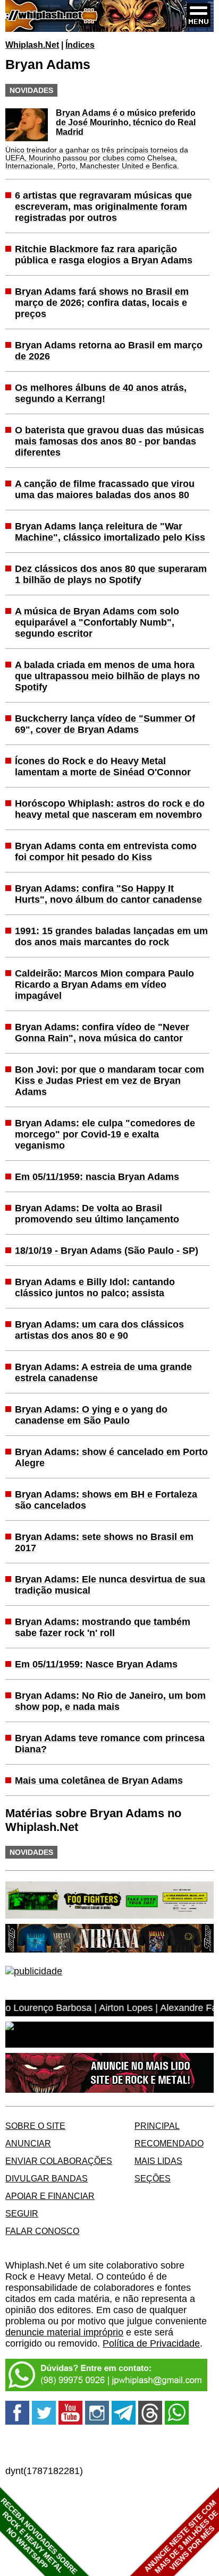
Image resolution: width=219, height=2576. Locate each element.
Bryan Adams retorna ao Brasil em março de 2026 (109, 351)
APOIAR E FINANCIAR (50, 2196)
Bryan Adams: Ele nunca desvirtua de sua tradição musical (110, 1585)
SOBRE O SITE (35, 2126)
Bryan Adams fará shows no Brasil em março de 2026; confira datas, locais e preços (102, 303)
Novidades (31, 90)
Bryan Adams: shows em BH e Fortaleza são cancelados (106, 1500)
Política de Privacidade (151, 2343)
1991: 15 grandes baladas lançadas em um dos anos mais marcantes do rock (111, 936)
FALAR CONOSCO (42, 2231)
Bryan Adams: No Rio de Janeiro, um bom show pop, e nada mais (110, 1701)
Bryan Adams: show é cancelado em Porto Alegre (111, 1457)
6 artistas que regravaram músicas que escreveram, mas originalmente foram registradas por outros (103, 207)
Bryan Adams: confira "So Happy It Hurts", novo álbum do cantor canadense (108, 894)
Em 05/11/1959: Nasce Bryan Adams (96, 1664)
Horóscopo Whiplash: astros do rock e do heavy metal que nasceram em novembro (110, 809)
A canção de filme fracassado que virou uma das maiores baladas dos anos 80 (105, 489)
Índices (80, 45)
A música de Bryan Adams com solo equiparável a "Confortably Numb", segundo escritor (97, 622)
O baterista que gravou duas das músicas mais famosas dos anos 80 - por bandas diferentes (109, 441)
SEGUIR (22, 2213)
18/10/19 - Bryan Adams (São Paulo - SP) (107, 1251)
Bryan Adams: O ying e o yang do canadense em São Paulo (91, 1415)
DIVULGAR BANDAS (47, 2178)
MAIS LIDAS (158, 2161)
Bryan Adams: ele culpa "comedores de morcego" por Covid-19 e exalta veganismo (105, 1134)
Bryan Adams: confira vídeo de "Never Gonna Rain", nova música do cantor (102, 1033)
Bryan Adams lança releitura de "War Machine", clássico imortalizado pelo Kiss (110, 532)
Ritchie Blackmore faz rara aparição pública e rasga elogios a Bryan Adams (104, 255)
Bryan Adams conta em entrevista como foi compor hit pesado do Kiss (106, 851)
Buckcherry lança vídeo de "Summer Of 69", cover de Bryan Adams (105, 724)
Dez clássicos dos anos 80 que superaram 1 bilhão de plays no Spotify (111, 574)
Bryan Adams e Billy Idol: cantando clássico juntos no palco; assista (95, 1287)
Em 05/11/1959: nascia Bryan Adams (97, 1177)
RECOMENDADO (169, 2143)
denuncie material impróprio (64, 2332)
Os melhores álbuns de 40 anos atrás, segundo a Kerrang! (101, 393)
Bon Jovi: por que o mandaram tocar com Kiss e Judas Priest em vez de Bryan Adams (109, 1081)
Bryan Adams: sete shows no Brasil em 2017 (104, 1542)
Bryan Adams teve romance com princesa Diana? (110, 1744)
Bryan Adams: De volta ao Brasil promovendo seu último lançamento (97, 1214)
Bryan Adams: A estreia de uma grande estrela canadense (103, 1372)
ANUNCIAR (28, 2143)
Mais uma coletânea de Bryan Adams (99, 1781)
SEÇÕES (153, 2178)
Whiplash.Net (32, 45)
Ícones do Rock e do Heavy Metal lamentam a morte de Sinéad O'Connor (103, 767)
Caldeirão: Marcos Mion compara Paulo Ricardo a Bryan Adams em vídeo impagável (104, 985)
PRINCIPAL (157, 2126)
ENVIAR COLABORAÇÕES (59, 2161)
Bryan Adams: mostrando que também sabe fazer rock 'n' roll (103, 1627)
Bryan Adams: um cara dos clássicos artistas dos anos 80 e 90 (99, 1330)
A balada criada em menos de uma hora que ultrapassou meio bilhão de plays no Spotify (107, 676)
